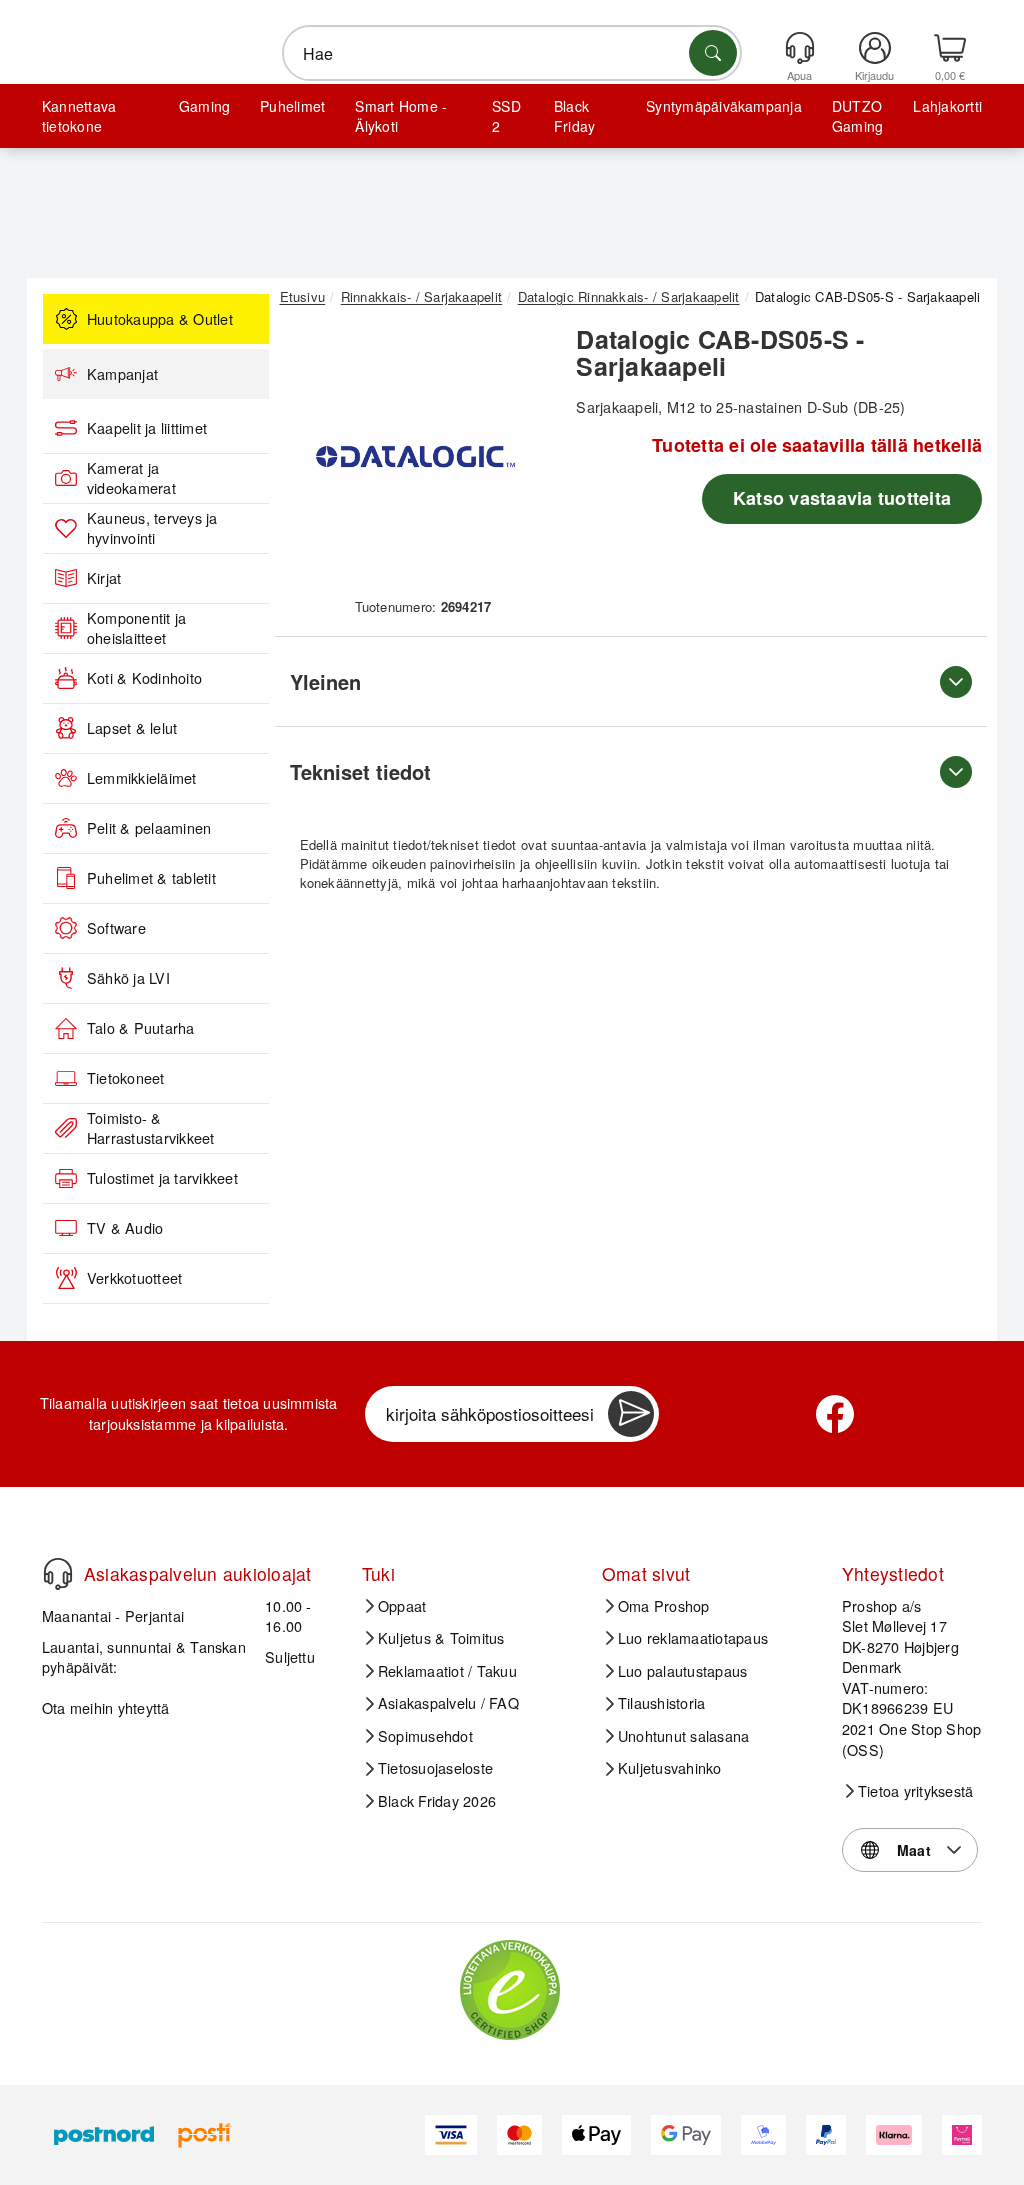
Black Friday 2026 (437, 1801)
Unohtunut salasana (683, 1736)
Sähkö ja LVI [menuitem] (128, 978)
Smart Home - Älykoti (401, 116)
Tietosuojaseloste (435, 1768)
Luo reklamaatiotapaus (693, 1638)
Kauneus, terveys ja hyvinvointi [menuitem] (152, 528)
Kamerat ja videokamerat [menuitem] (131, 478)
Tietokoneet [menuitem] (126, 1078)
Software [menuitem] (116, 928)
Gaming (204, 106)
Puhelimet (292, 106)
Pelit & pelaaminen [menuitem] (149, 828)
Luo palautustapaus (682, 1671)
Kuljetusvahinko (670, 1768)
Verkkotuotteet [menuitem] (134, 1278)
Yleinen (325, 681)
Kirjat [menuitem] (104, 578)
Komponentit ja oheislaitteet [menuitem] (136, 628)
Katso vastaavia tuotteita (842, 498)
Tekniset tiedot (360, 771)
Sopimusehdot (425, 1736)
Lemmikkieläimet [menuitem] (142, 778)
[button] (416, 457)
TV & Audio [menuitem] (125, 1228)
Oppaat (402, 1606)
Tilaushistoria (661, 1703)
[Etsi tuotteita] (713, 53)
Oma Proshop (664, 1606)
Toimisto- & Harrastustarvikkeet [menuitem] (151, 1128)
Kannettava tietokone (79, 116)
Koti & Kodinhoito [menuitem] (144, 678)
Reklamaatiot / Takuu (447, 1671)
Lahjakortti (947, 106)
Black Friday (574, 116)
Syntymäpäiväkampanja (724, 106)
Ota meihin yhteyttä (106, 1707)
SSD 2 (506, 116)
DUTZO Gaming (857, 116)
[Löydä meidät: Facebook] (835, 1414)
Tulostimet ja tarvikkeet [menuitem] (162, 1178)
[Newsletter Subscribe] (631, 1414)
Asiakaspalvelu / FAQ (448, 1703)
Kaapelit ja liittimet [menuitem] (147, 428)
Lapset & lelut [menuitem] (132, 728)
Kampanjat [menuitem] (122, 374)
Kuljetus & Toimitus (441, 1638)
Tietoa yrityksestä (915, 1791)
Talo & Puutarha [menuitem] (141, 1028)
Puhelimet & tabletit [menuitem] (151, 878)
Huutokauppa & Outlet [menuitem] (160, 319)
